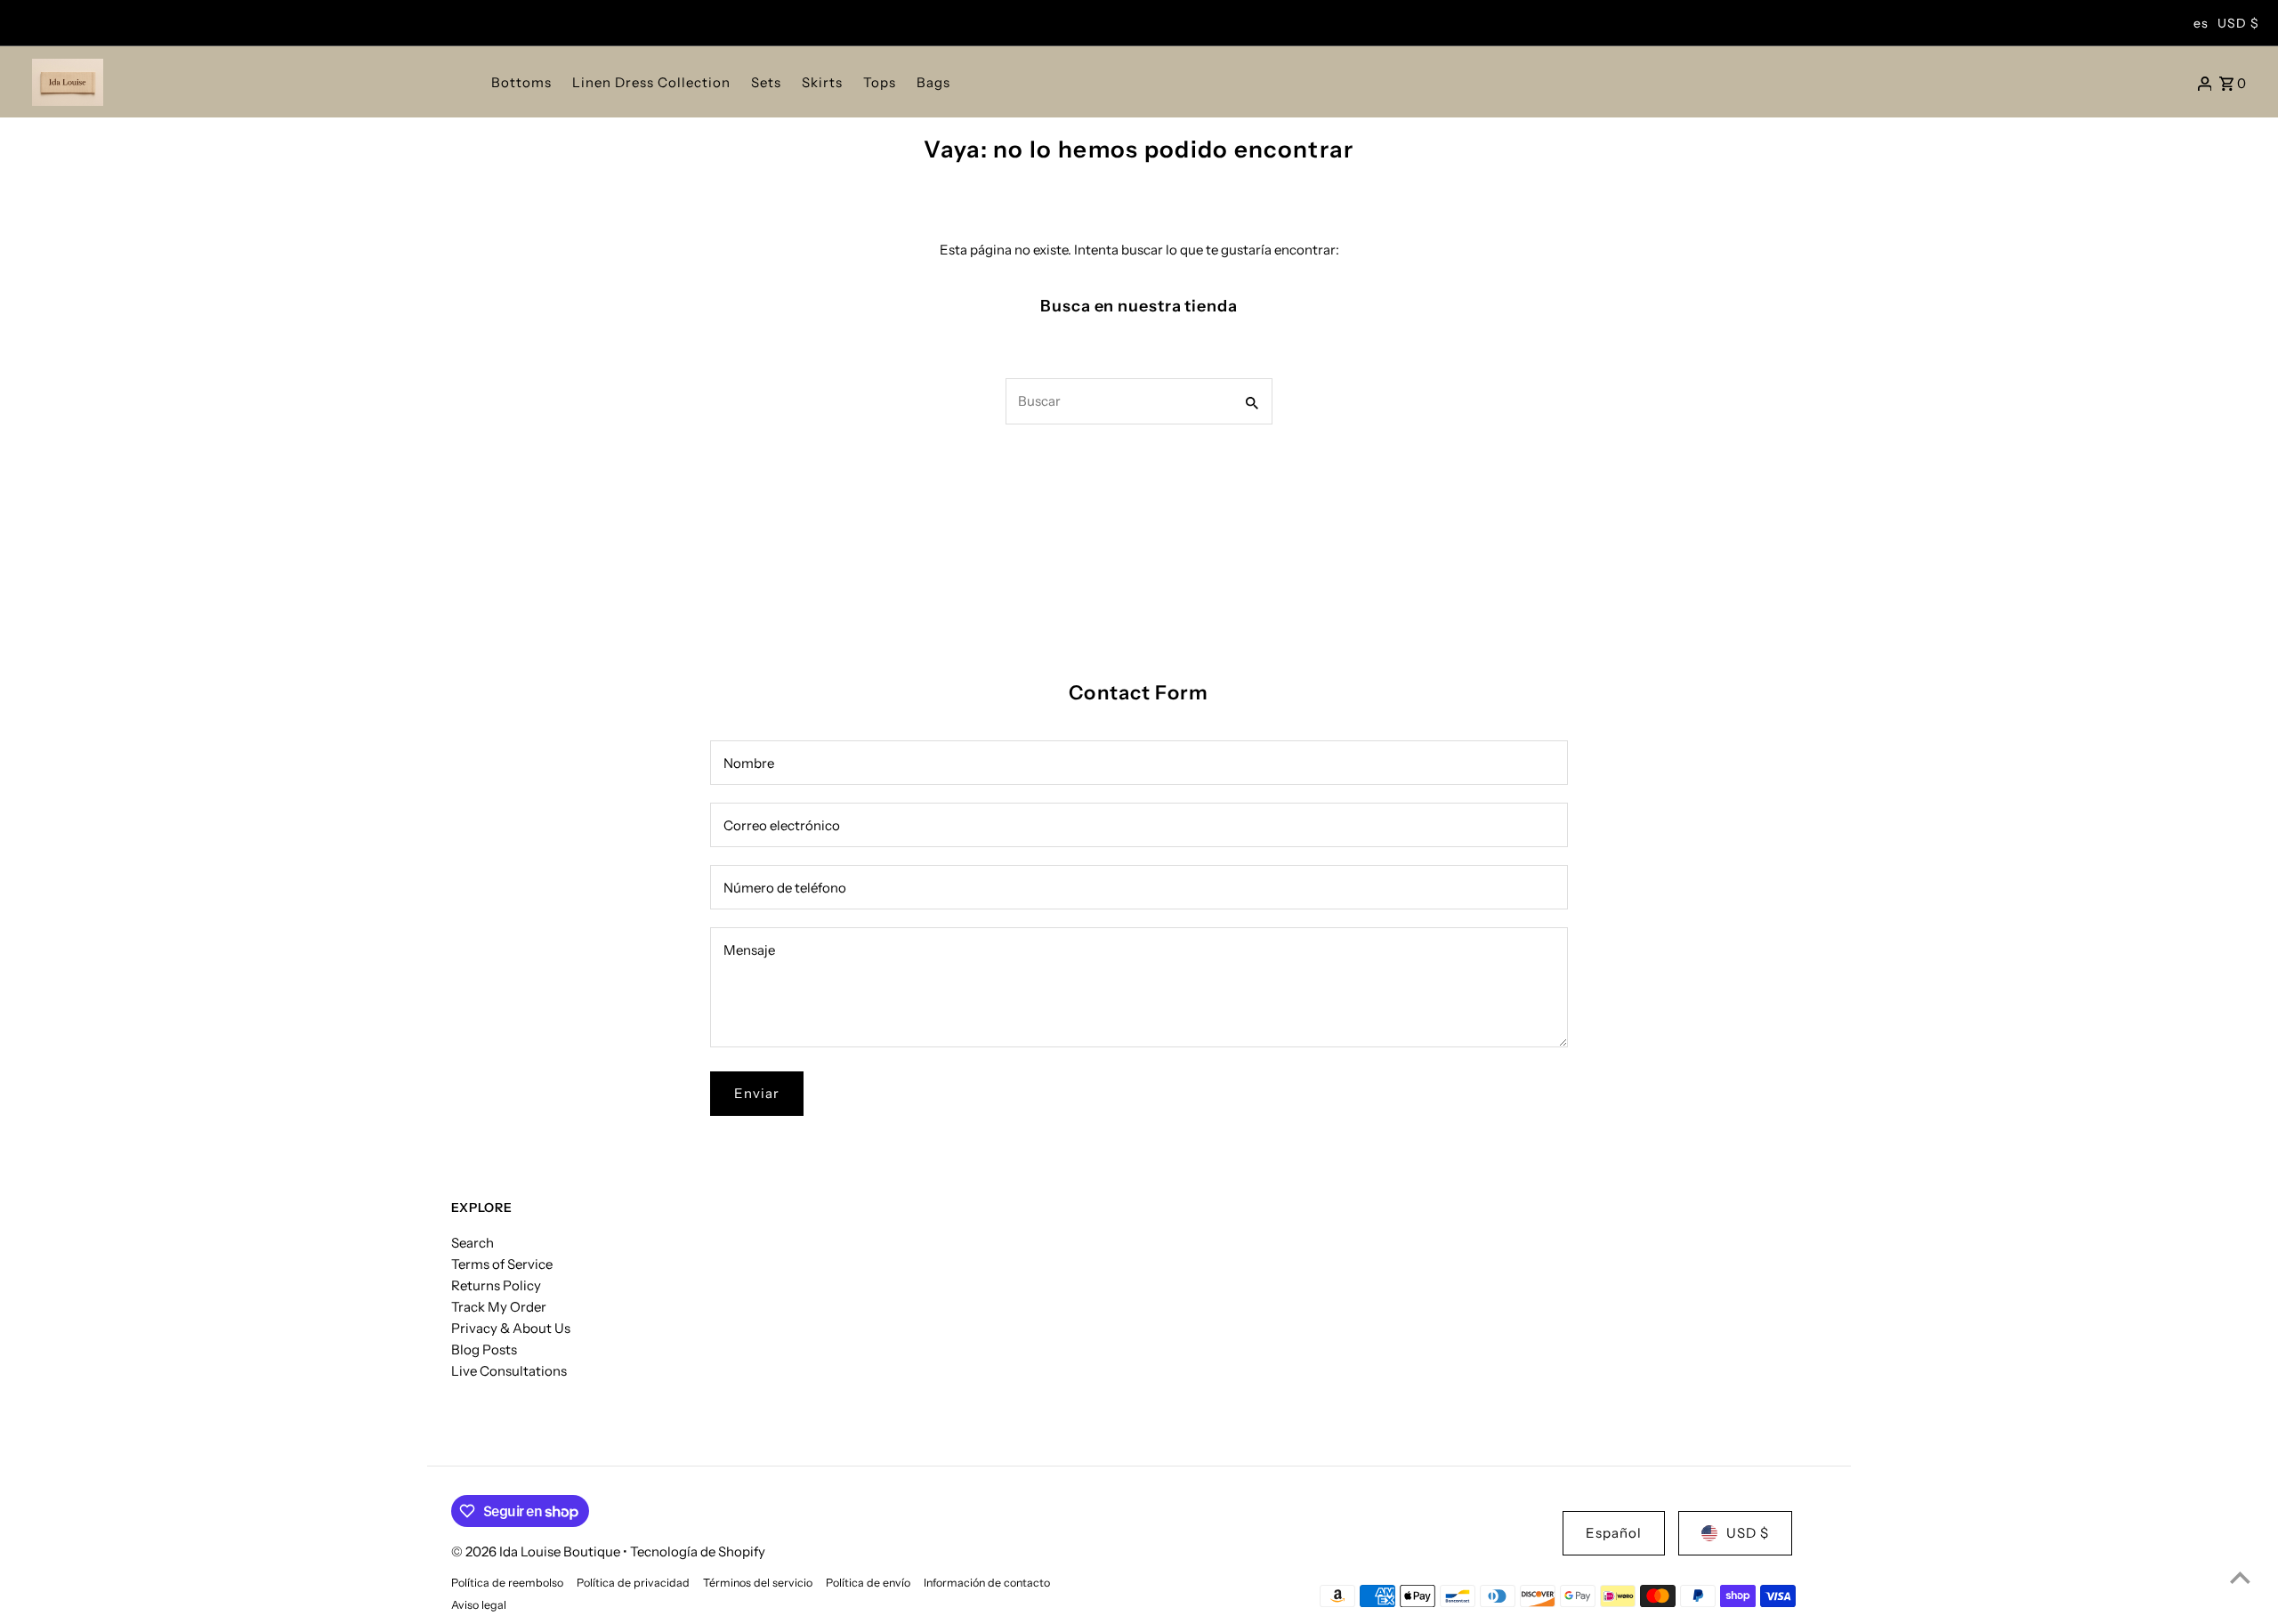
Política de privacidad (633, 1583)
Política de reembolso (507, 1583)
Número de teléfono (785, 888)
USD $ (2238, 23)
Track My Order (499, 1307)
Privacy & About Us (511, 1328)
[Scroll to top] (2240, 1577)
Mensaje (749, 950)
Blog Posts (484, 1349)
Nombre (749, 763)
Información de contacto (987, 1583)
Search (473, 1243)
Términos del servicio (758, 1583)
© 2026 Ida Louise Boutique (537, 1551)
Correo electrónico (782, 825)
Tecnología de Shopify (698, 1551)
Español (1614, 1533)
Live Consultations (509, 1371)
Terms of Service (502, 1264)
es (2201, 23)
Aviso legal (479, 1605)
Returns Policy (496, 1285)
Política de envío (868, 1583)
